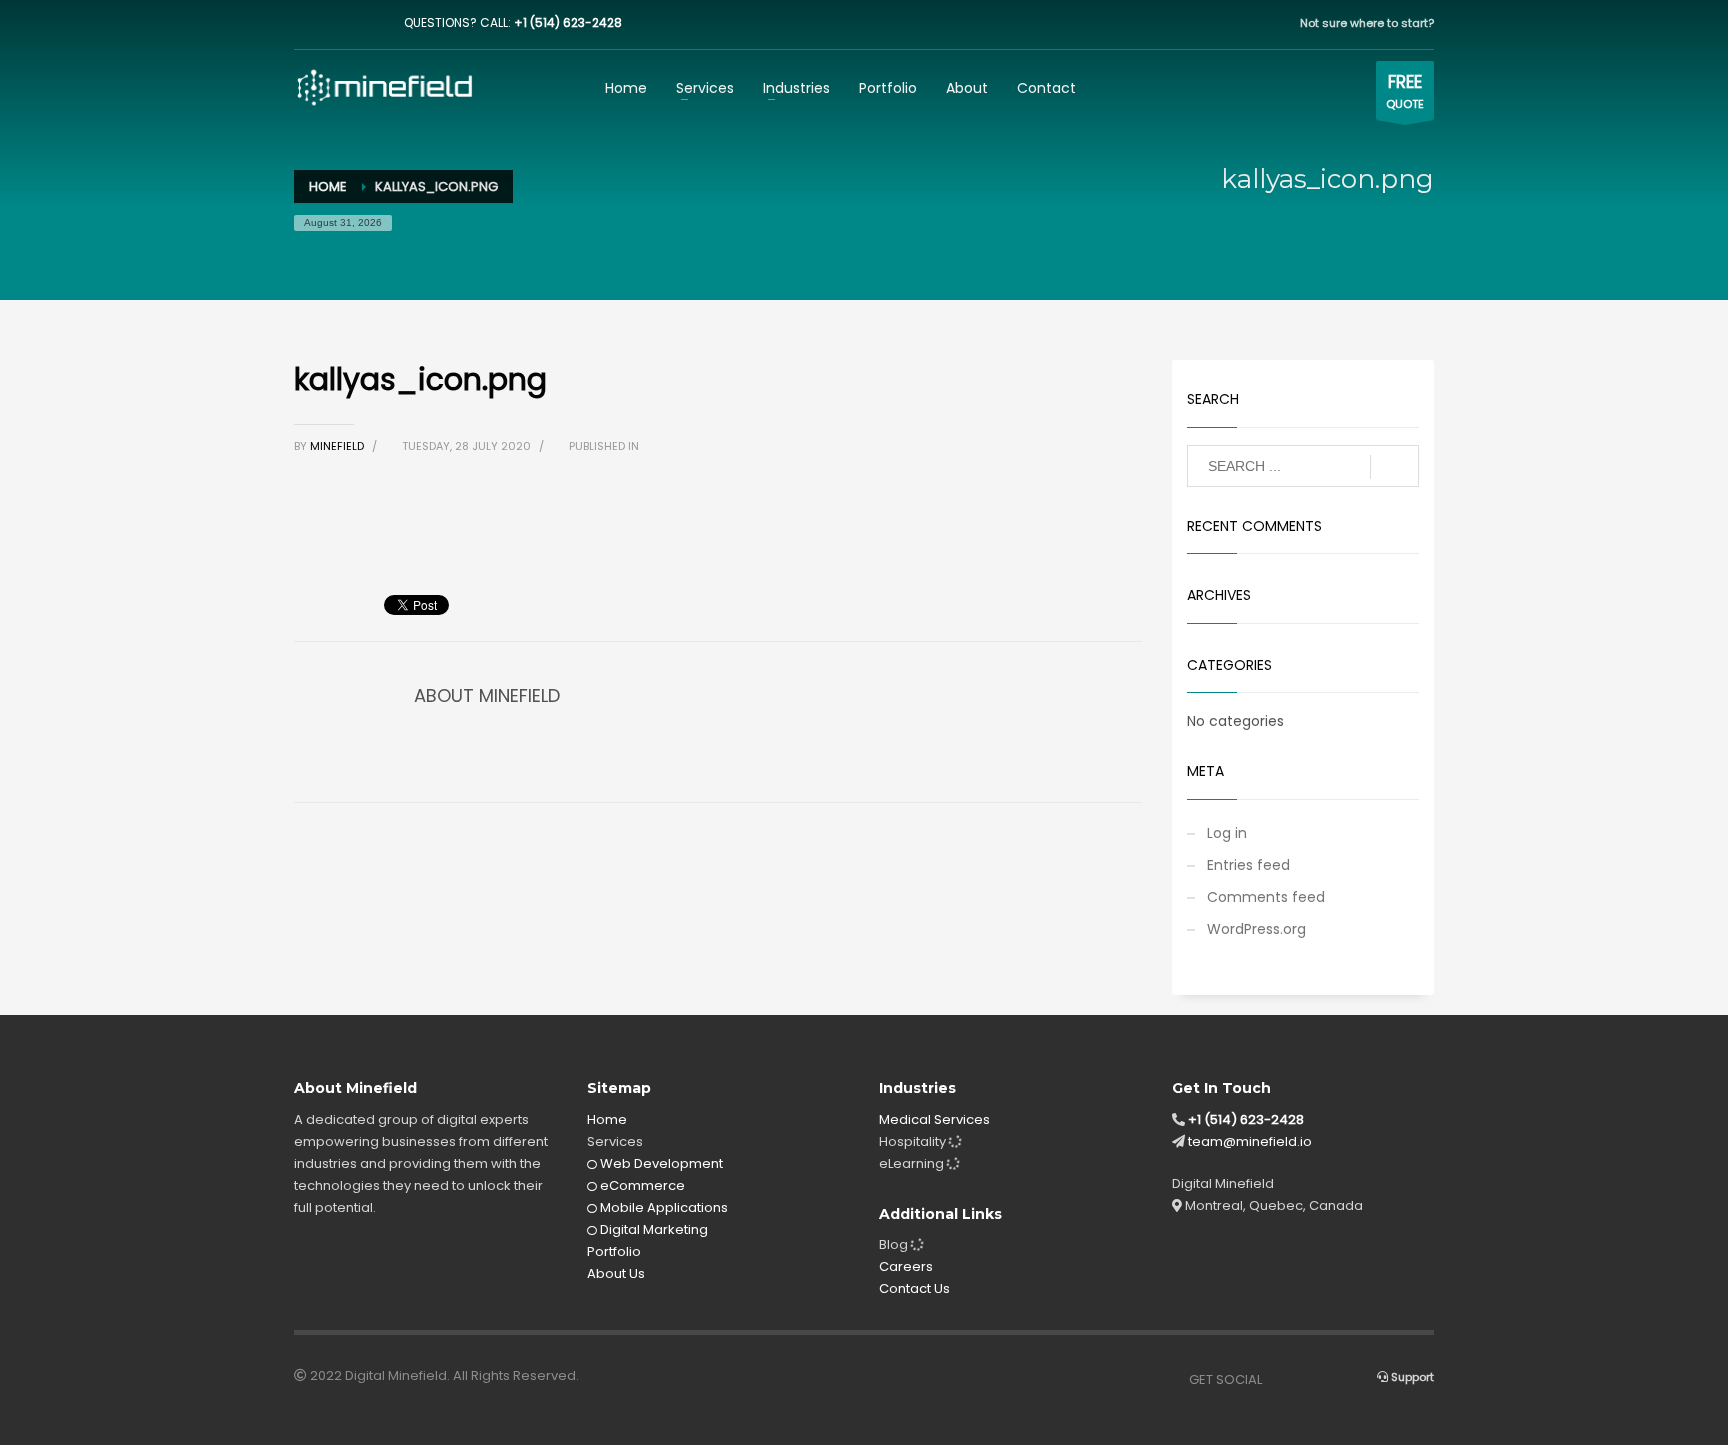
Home (607, 1119)
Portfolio (614, 1251)
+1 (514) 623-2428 (568, 22)
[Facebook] (309, 23)
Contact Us (914, 1288)
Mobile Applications (662, 1207)
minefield (338, 446)
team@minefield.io (1250, 1141)
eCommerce (641, 1185)
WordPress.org (1256, 929)
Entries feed (1248, 865)
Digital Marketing (652, 1229)
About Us (616, 1273)
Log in (1227, 833)
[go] (1394, 467)
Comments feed (1266, 897)
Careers (906, 1266)
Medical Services (934, 1119)
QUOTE (1405, 91)
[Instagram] (339, 23)
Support (1411, 1377)
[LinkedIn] (369, 23)
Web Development (660, 1163)
